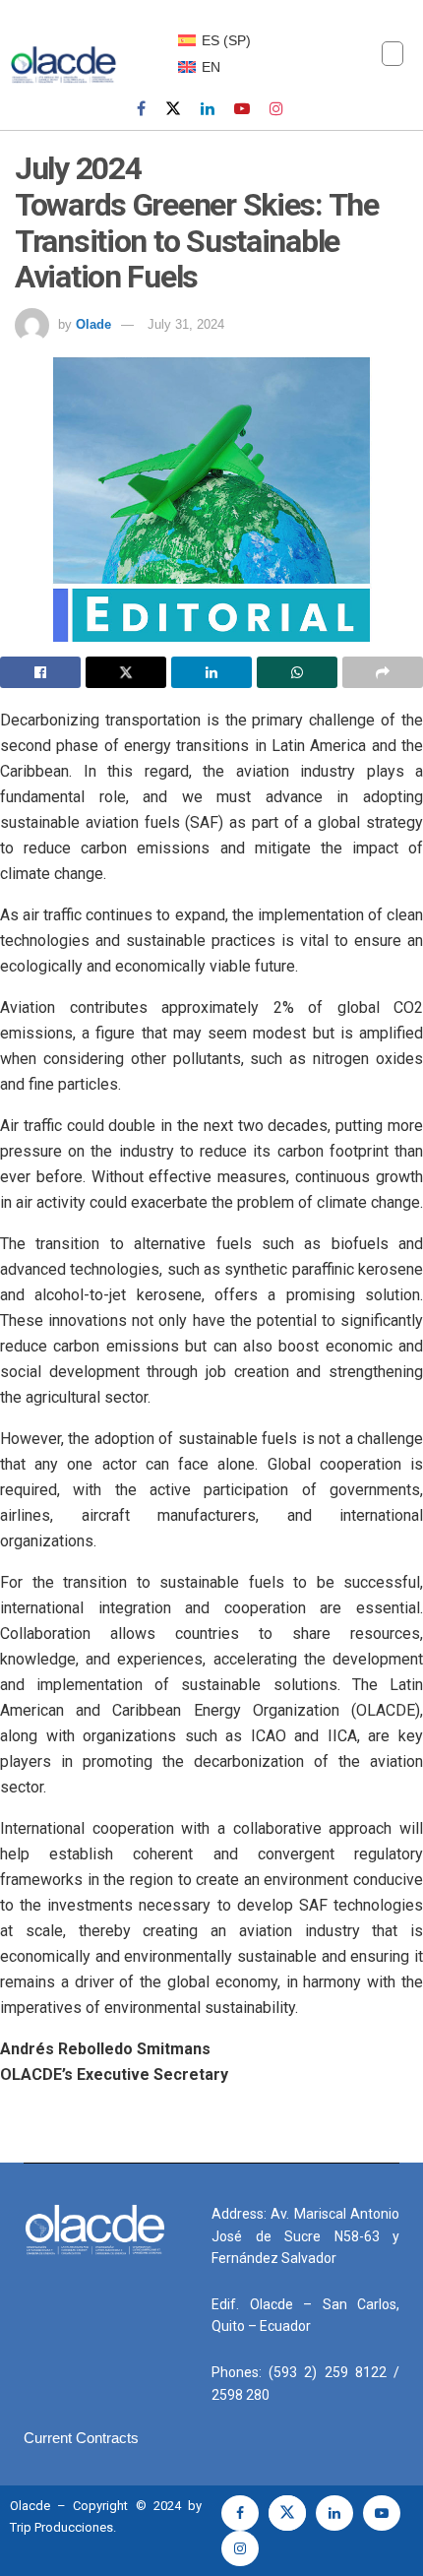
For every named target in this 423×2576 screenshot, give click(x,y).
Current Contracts (81, 2438)
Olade (93, 324)
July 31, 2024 (186, 324)
